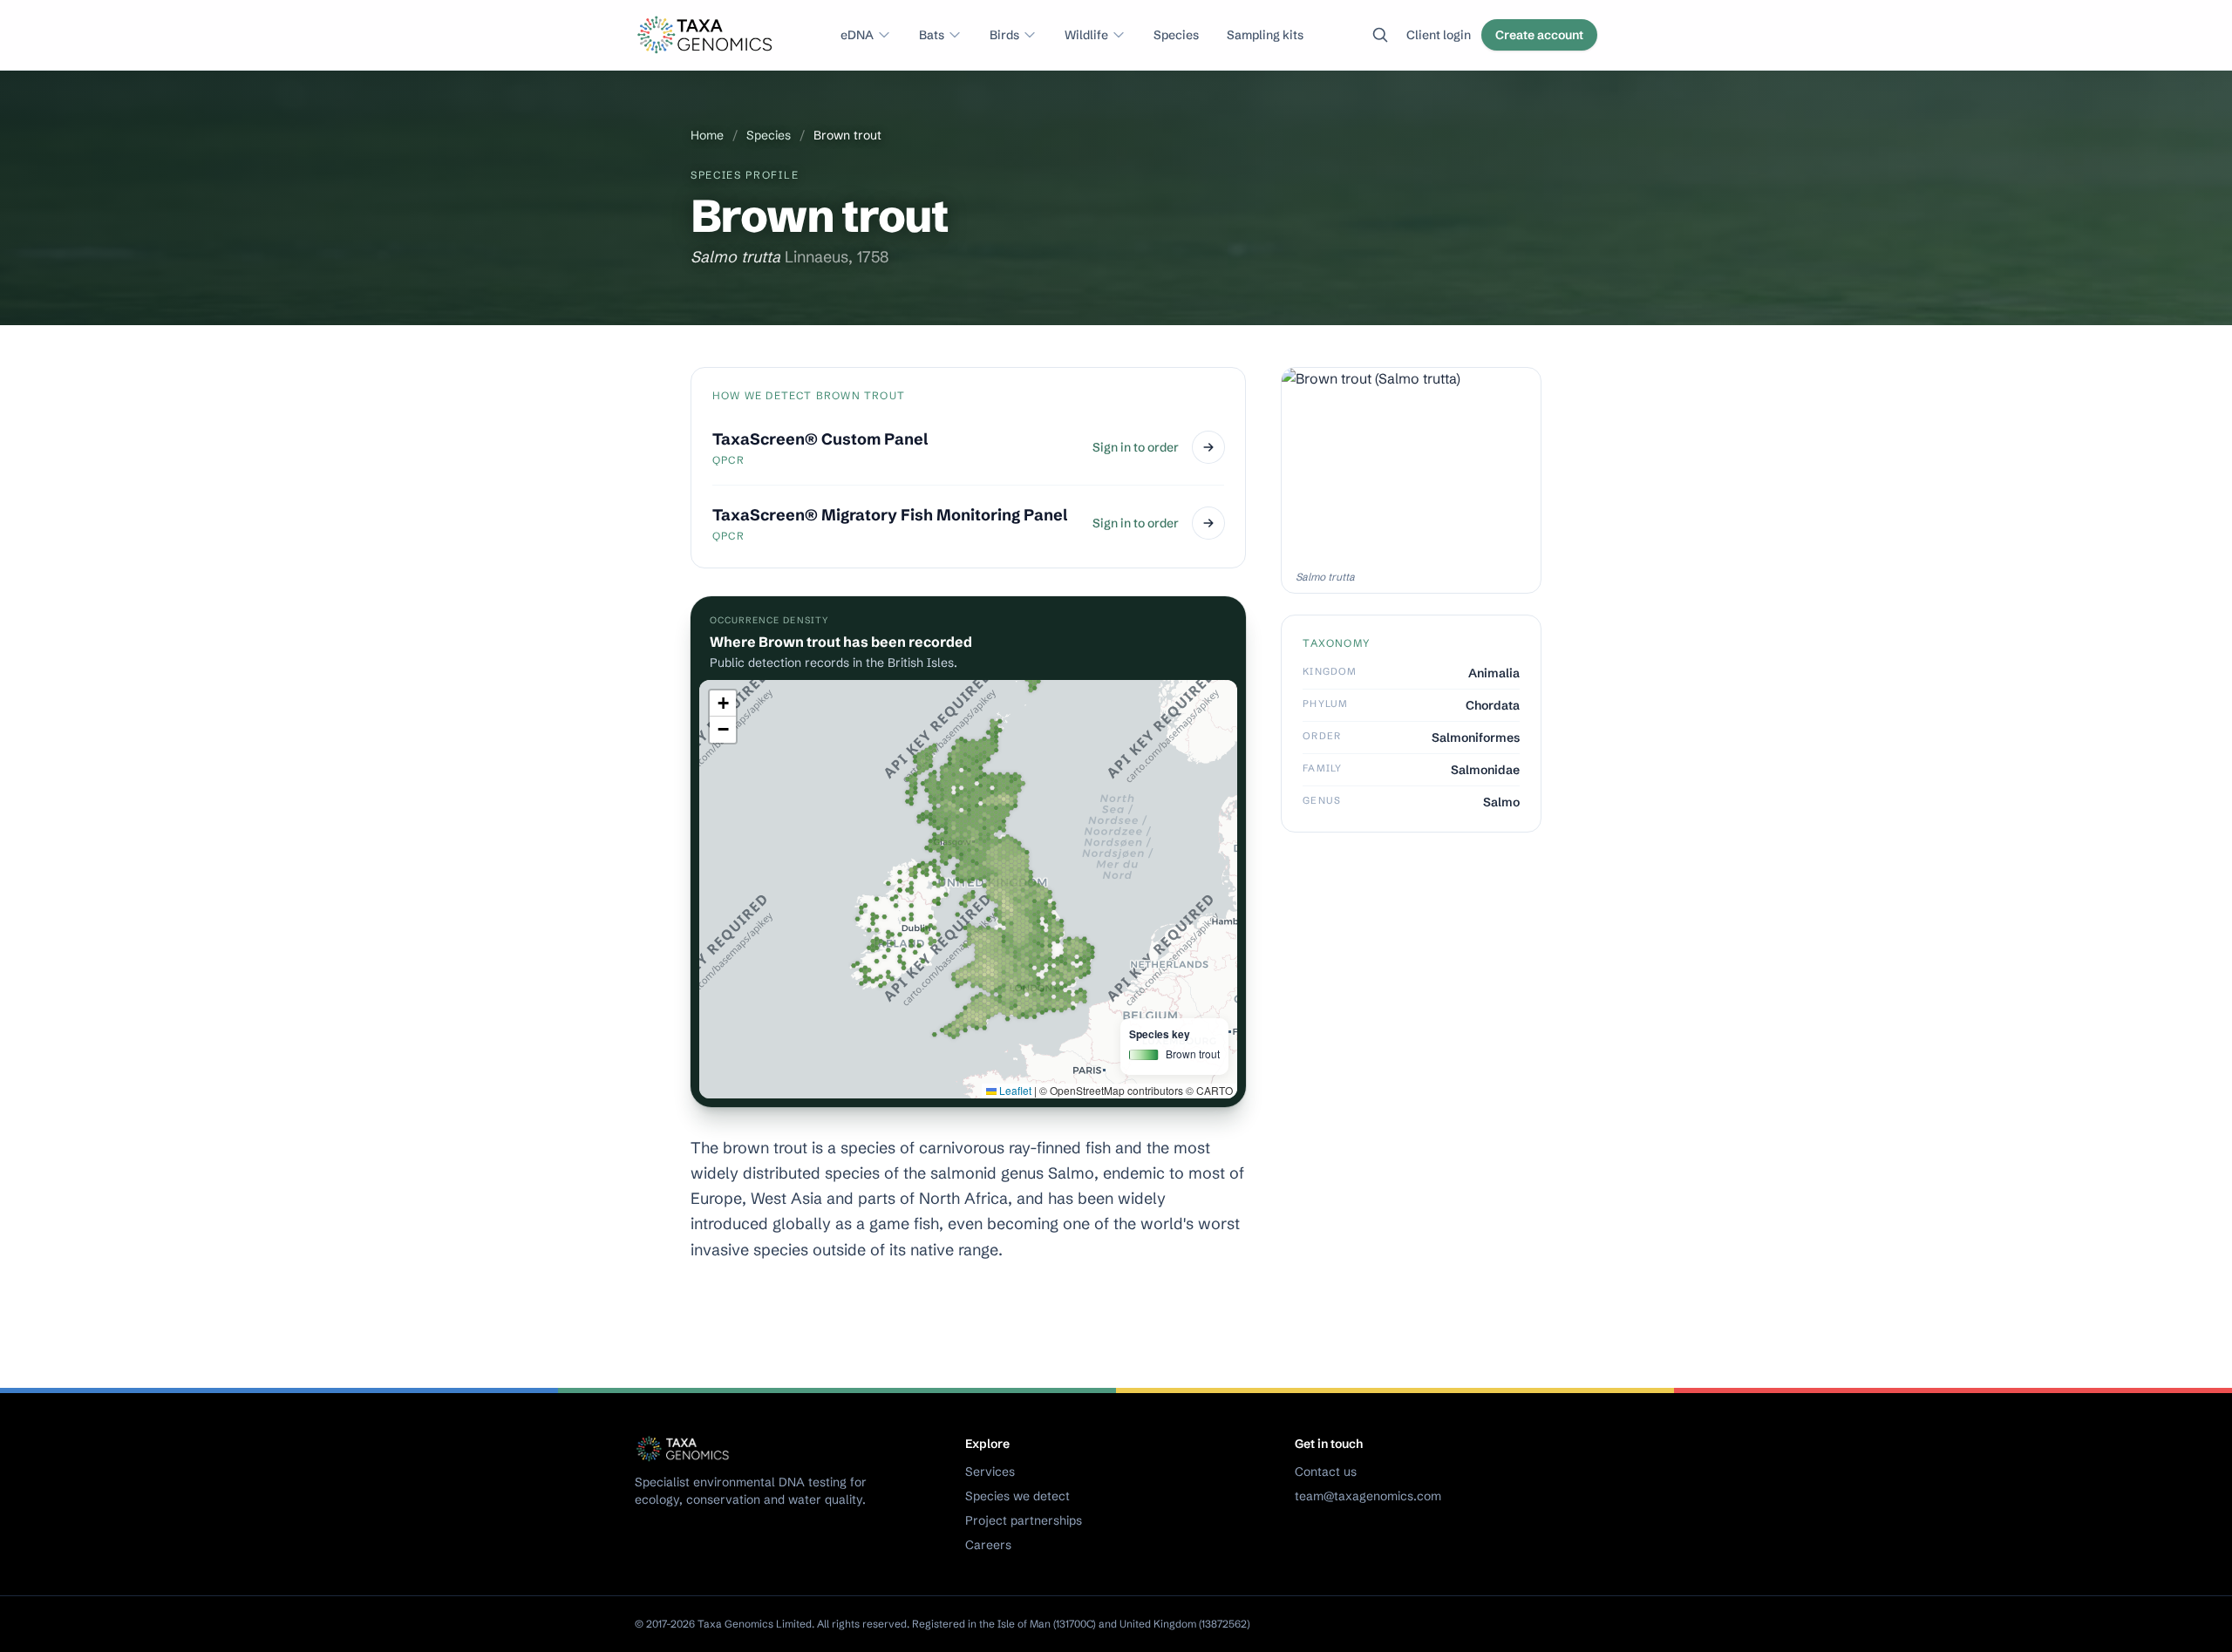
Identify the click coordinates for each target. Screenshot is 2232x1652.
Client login (1439, 35)
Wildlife (1086, 35)
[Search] (1380, 35)
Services (990, 1472)
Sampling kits (1265, 35)
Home (707, 135)
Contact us (1326, 1472)
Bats (932, 35)
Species (1176, 35)
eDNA (857, 35)
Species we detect (1017, 1496)
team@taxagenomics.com (1368, 1496)
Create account (1539, 35)
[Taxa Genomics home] (707, 35)
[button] (723, 704)
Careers (988, 1545)
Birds (1004, 35)
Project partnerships (1024, 1520)
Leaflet (1014, 1090)
